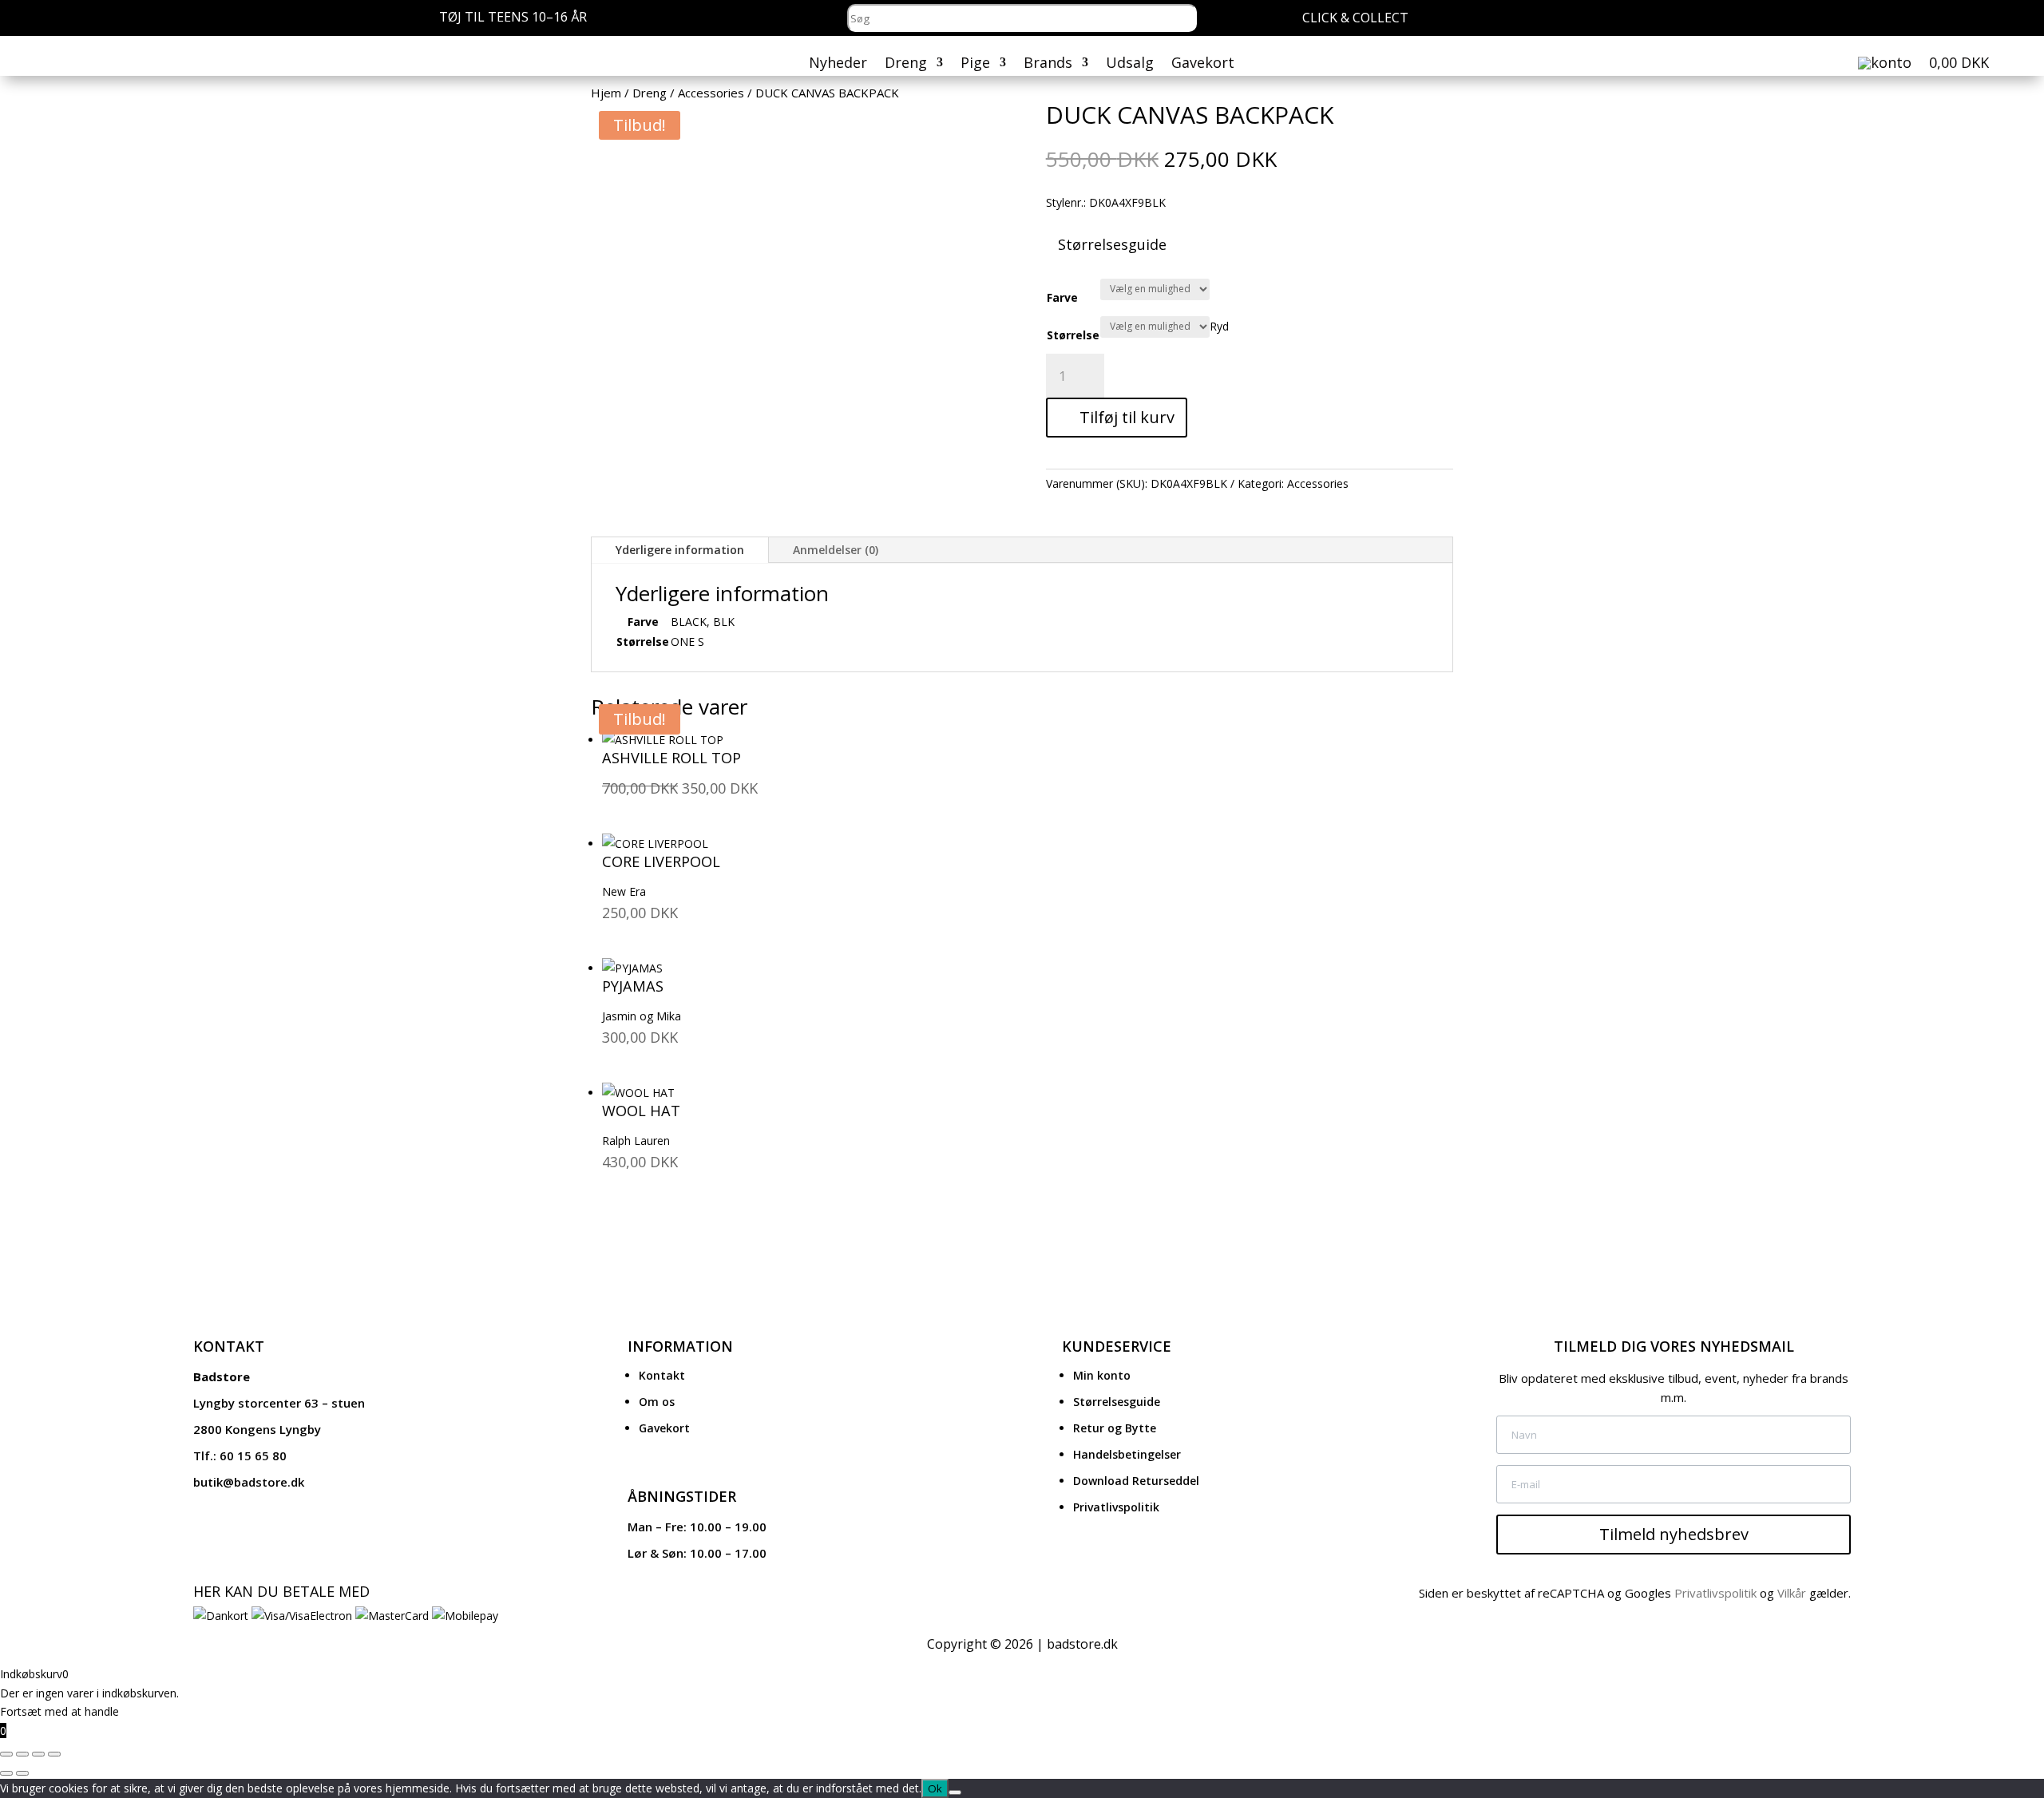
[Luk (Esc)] (54, 1754)
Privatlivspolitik (1116, 1507)
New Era (624, 891)
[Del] (38, 1754)
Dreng (906, 64)
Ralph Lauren (636, 1141)
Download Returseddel (1136, 1481)
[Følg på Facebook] (1951, 20)
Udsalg (1130, 64)
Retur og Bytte (1115, 1428)
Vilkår (1792, 1593)
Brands (1048, 64)
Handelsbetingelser (1127, 1454)
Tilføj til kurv (1127, 417)
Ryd (1219, 325)
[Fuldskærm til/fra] (22, 1754)
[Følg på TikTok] (1981, 20)
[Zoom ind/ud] (6, 1754)
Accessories (711, 93)
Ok (935, 1788)
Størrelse (1073, 335)
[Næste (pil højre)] (22, 1773)
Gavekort (1203, 64)
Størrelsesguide (1117, 1402)
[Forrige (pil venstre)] (6, 1773)
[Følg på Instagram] (1920, 20)
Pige (975, 64)
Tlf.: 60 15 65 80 (240, 1455)
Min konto (1102, 1375)
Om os (657, 1402)
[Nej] (955, 1792)
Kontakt (662, 1375)
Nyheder (838, 64)
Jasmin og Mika (642, 1016)
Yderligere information (680, 550)
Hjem (606, 93)
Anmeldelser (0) (836, 550)
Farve (1062, 297)
